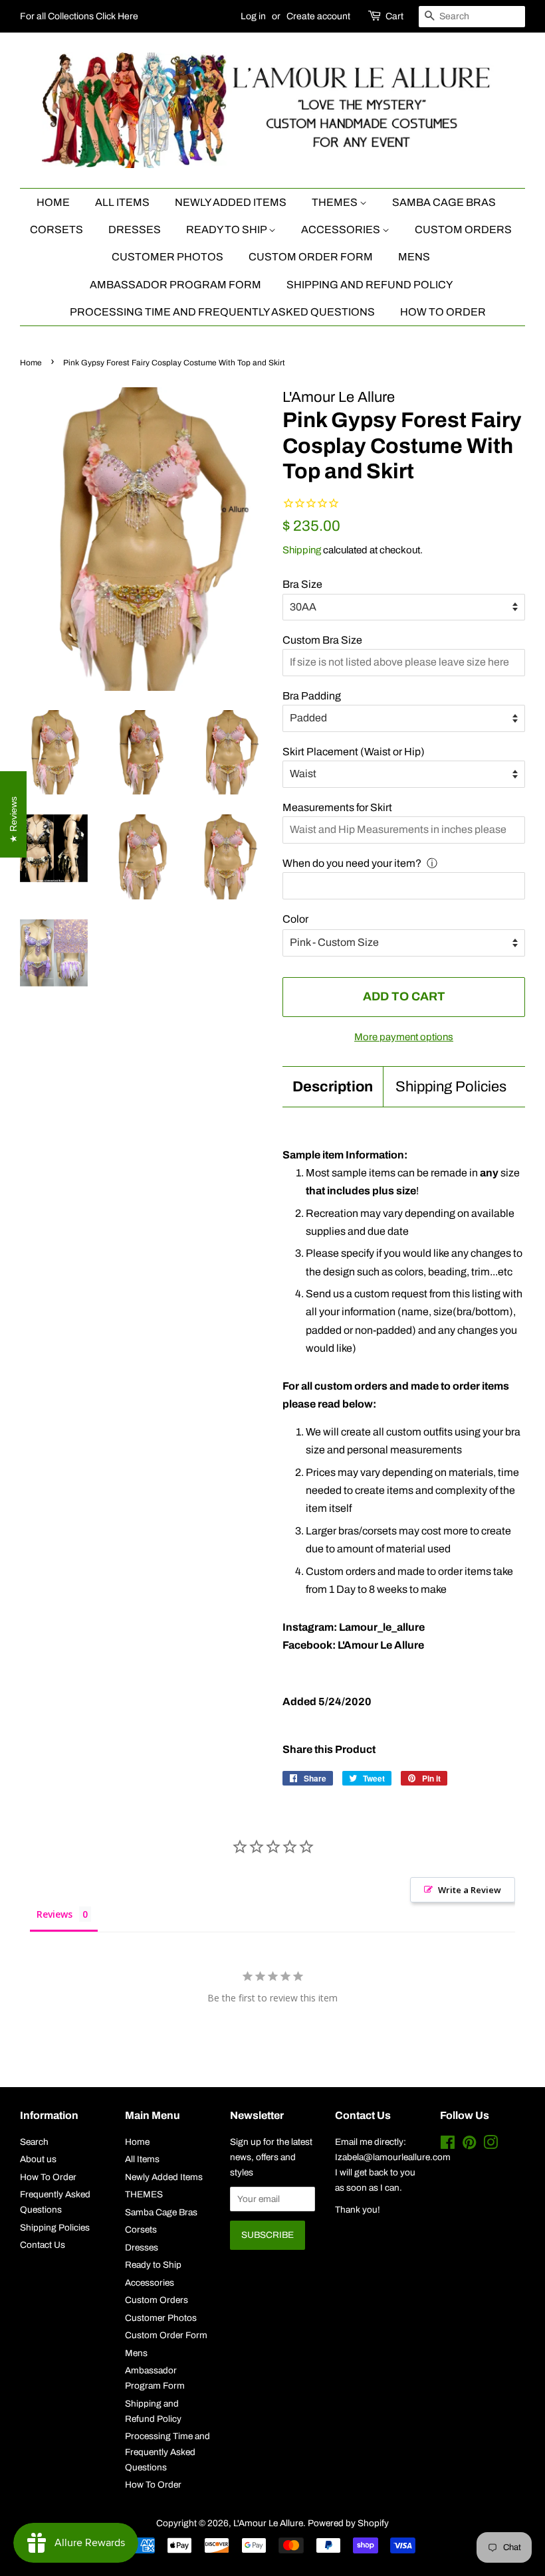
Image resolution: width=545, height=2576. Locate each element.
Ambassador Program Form (175, 285)
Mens (414, 257)
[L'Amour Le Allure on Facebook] (448, 2145)
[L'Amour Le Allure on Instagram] (490, 2145)
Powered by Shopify (348, 2523)
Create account (318, 16)
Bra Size (302, 584)
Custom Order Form (311, 257)
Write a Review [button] (470, 1890)
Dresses (135, 230)
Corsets (56, 230)
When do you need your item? (352, 863)
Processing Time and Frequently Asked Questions (222, 312)
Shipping (302, 550)
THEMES (336, 202)
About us (38, 2159)
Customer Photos (167, 257)
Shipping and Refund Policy (370, 285)
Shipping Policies (451, 1087)
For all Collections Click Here (79, 16)
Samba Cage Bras (444, 202)
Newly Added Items (231, 202)
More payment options (404, 1037)
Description (333, 1087)
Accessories (342, 230)
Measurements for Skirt (337, 807)
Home (53, 202)
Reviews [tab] (54, 1914)
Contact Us (43, 2245)
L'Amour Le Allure (268, 2523)
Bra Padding (312, 696)
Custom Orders (463, 230)
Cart (394, 16)
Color (295, 919)
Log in (253, 16)
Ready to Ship (227, 230)
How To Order (443, 312)
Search (34, 2142)
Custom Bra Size (322, 640)
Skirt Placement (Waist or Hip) (354, 752)
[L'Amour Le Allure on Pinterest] (469, 2145)
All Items (122, 202)
